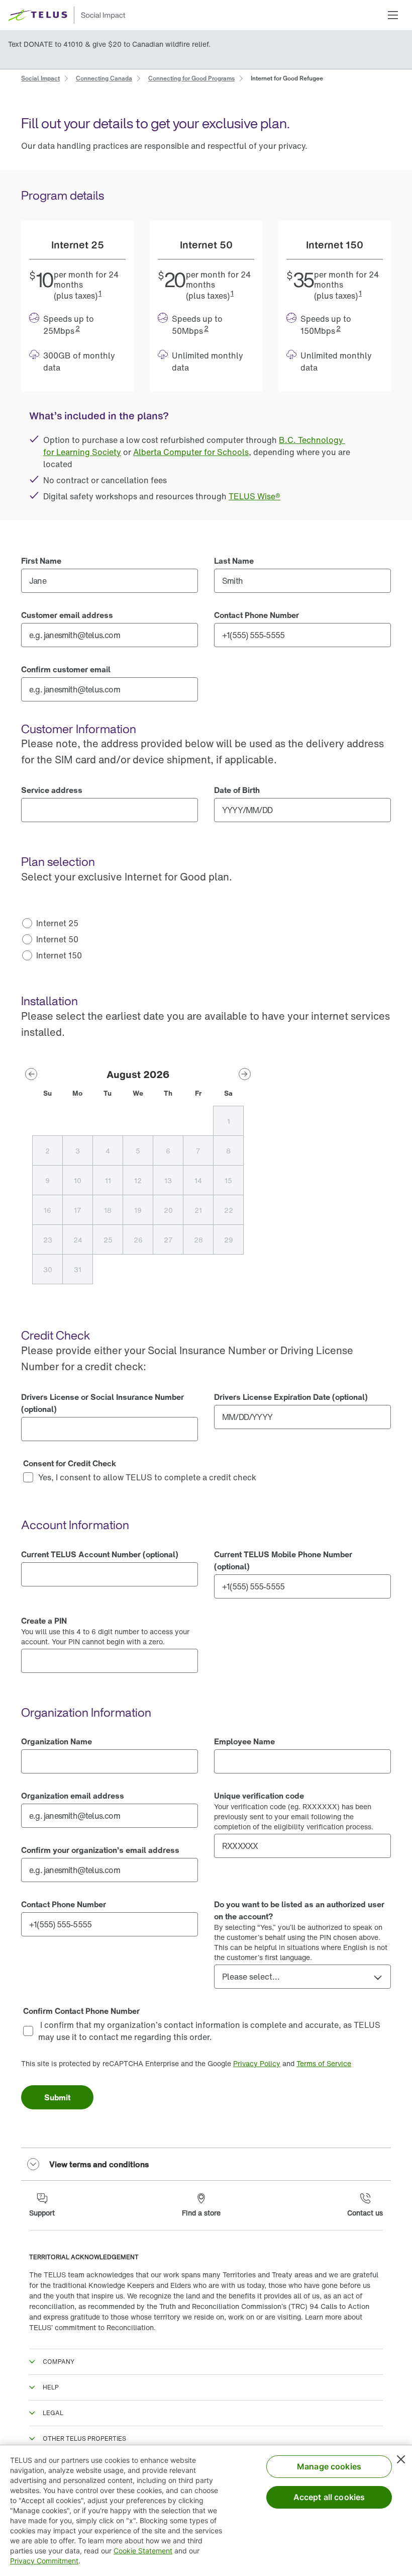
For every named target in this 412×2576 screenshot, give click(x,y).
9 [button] (47, 1180)
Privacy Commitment (44, 2561)
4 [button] (108, 1151)
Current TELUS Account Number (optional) (100, 1554)
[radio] (110, 923)
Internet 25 (57, 923)
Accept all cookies (329, 2497)
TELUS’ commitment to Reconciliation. (92, 2327)
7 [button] (198, 1151)
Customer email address (67, 615)
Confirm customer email (66, 669)
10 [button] (78, 1180)
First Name (41, 561)
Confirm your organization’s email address (100, 1850)
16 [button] (47, 1210)
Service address (52, 790)
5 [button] (138, 1151)
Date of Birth (237, 790)
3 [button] (78, 1151)
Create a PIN (44, 1621)
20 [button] (168, 1210)
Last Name (234, 561)
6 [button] (168, 1151)
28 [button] (198, 1240)
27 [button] (168, 1240)
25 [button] (108, 1240)
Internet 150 (59, 955)
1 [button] (100, 293)
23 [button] (48, 1240)
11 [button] (108, 1180)
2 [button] (78, 328)
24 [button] (78, 1240)
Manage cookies (329, 2466)
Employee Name (244, 1741)
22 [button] (229, 1210)
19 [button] (138, 1210)
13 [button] (168, 1180)
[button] (393, 15)
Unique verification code (259, 1796)
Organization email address (73, 1796)
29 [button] (229, 1240)
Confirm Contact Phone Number (81, 2011)
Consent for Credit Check (70, 1463)
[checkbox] (206, 1477)
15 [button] (228, 1180)
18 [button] (108, 1210)
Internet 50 (57, 939)
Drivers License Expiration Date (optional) (291, 1397)
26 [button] (138, 1240)
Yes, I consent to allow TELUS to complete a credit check (147, 1477)
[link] (40, 77)
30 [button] (48, 1269)
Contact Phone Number (256, 615)
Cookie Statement (143, 2551)
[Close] (401, 2459)
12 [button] (138, 1180)
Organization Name (57, 1741)
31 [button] (78, 1269)
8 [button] (228, 1151)
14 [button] (198, 1180)
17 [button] (78, 1210)
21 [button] (198, 1210)
